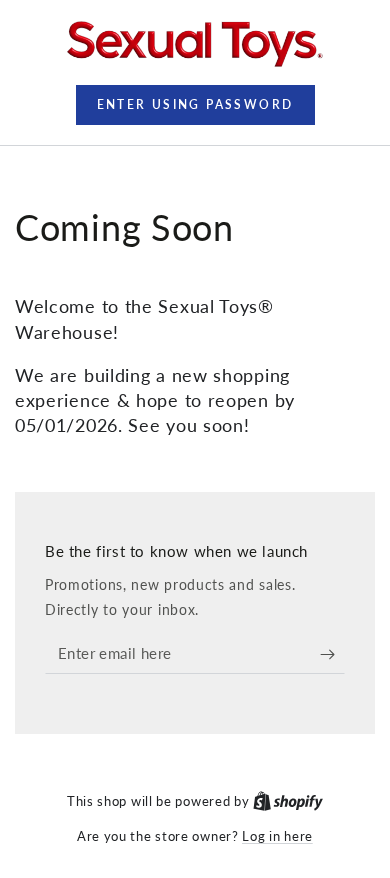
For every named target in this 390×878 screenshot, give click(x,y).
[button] (195, 105)
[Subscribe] (332, 654)
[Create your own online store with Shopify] (288, 801)
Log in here (277, 836)
